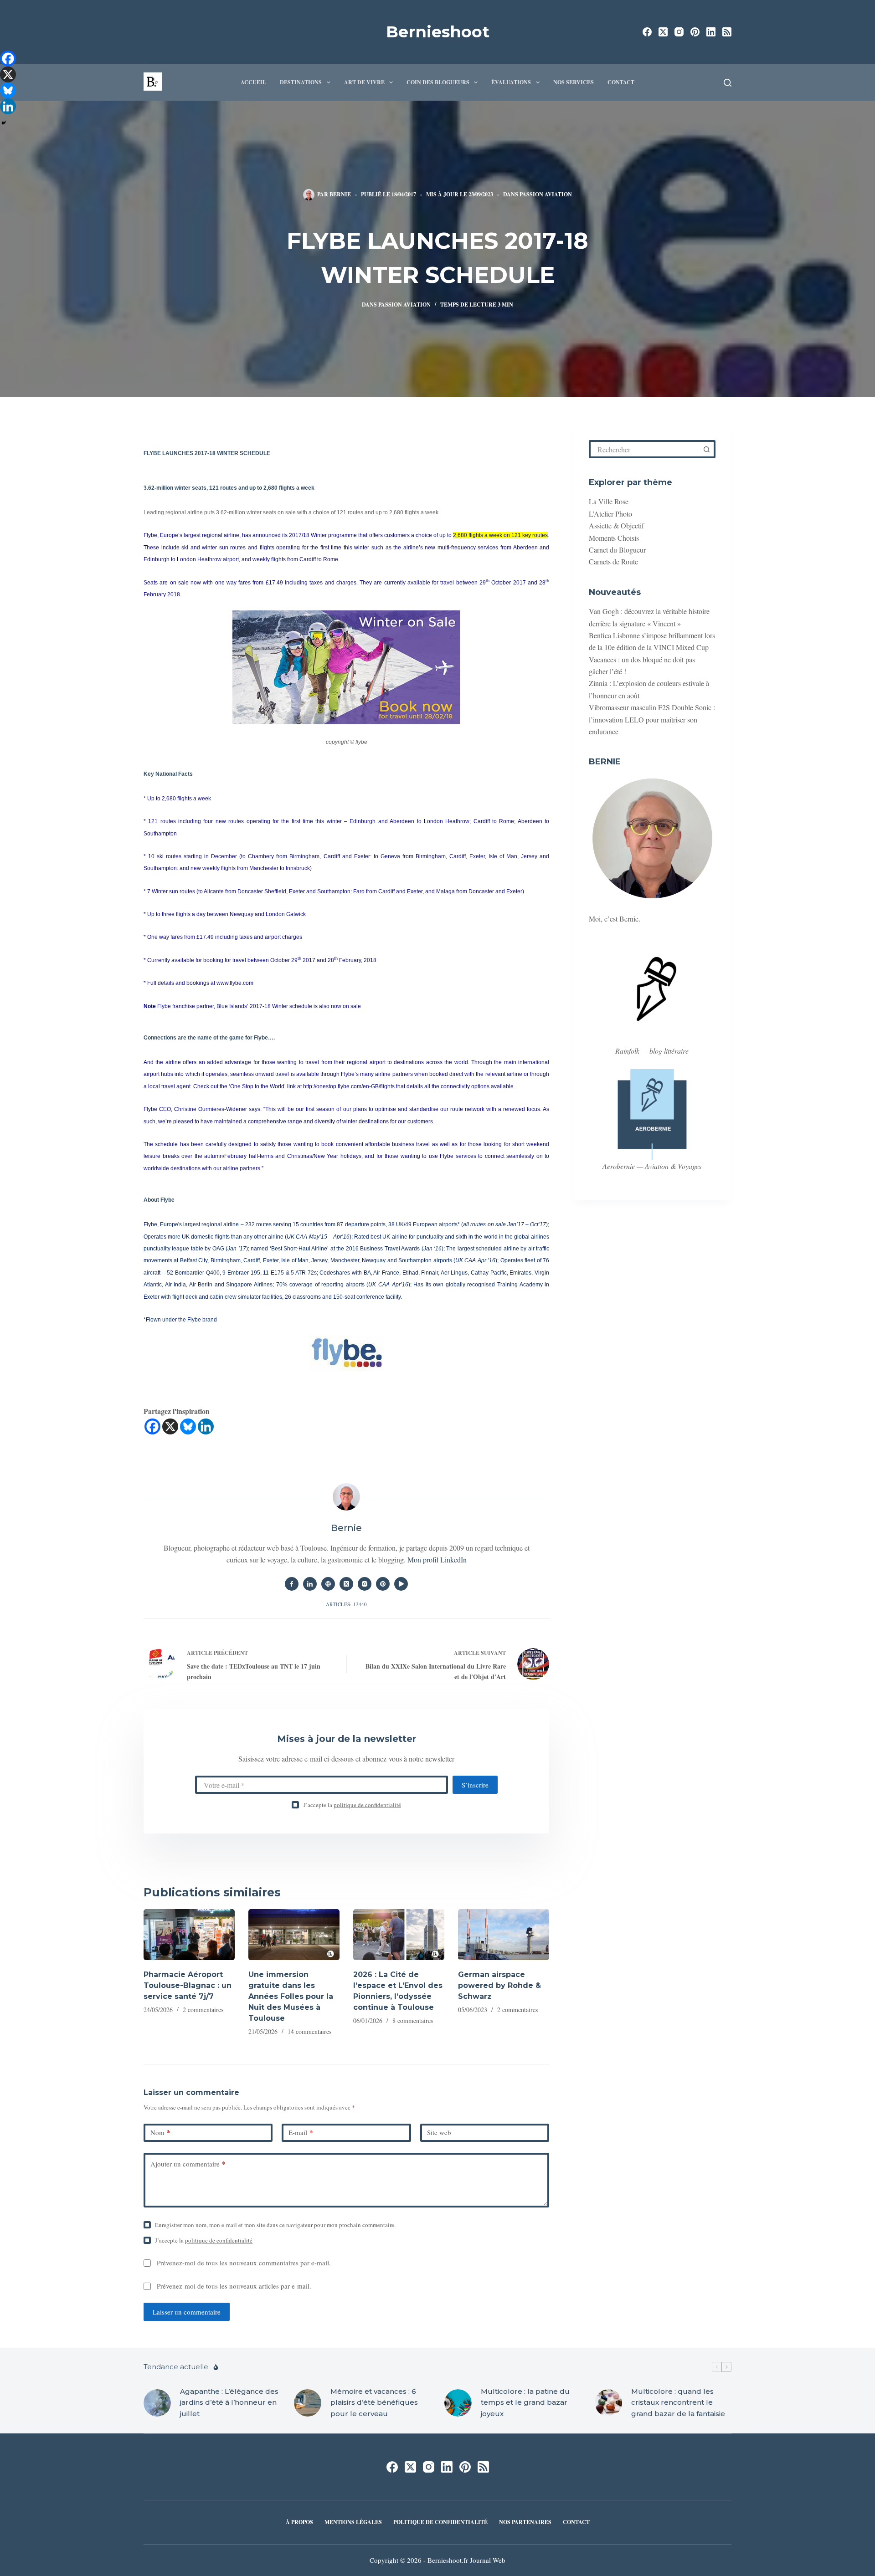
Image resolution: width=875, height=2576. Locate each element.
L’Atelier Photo (610, 514)
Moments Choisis (614, 538)
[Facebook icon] (292, 1584)
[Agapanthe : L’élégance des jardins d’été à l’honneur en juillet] (157, 2403)
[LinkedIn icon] (310, 1584)
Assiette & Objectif (616, 525)
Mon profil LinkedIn (437, 1559)
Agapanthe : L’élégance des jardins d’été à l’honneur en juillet (229, 2403)
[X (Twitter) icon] (346, 1584)
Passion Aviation (546, 194)
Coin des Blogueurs (438, 82)
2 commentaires (203, 2010)
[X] (170, 1426)
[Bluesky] (188, 1426)
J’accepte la (352, 1805)
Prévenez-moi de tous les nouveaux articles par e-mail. (234, 2286)
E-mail (301, 2132)
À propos (299, 2522)
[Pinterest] (695, 32)
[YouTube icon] (401, 1584)
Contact (621, 82)
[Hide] (4, 123)
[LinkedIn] (711, 32)
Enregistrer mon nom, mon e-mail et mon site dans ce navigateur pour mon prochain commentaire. (275, 2225)
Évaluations (511, 82)
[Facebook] (647, 32)
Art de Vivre (364, 82)
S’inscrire (475, 1785)
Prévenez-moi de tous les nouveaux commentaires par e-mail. (244, 2263)
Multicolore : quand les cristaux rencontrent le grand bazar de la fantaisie (678, 2403)
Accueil (253, 82)
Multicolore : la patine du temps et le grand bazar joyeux (525, 2403)
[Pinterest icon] (383, 1584)
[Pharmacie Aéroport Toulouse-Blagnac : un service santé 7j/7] (189, 1935)
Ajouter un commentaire (188, 2164)
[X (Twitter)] (663, 32)
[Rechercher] (728, 83)
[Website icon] (328, 1584)
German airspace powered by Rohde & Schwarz (499, 1985)
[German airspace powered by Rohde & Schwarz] (504, 1935)
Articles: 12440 (346, 1604)
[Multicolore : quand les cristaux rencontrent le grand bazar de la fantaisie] (608, 2403)
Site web (439, 2132)
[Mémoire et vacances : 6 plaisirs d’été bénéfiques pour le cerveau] (308, 2403)
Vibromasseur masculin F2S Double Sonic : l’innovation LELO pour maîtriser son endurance (652, 719)
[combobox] (645, 449)
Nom (160, 2132)
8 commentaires (413, 2020)
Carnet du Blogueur (617, 550)
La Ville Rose (609, 501)
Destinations (301, 82)
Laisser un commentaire (187, 2312)
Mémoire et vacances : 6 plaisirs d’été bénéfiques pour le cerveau (374, 2403)
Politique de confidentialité (440, 2522)
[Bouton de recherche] (706, 449)
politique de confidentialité (367, 1805)
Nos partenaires (525, 2522)
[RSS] (727, 32)
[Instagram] (679, 32)
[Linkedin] (206, 1426)
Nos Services (574, 82)
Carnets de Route (613, 561)
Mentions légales (353, 2522)
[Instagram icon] (365, 1584)
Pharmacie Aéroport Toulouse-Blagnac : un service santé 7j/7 (188, 1985)
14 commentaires (309, 2031)
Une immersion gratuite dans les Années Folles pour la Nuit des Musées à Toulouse (291, 1996)
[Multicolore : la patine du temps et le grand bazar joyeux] (458, 2403)
